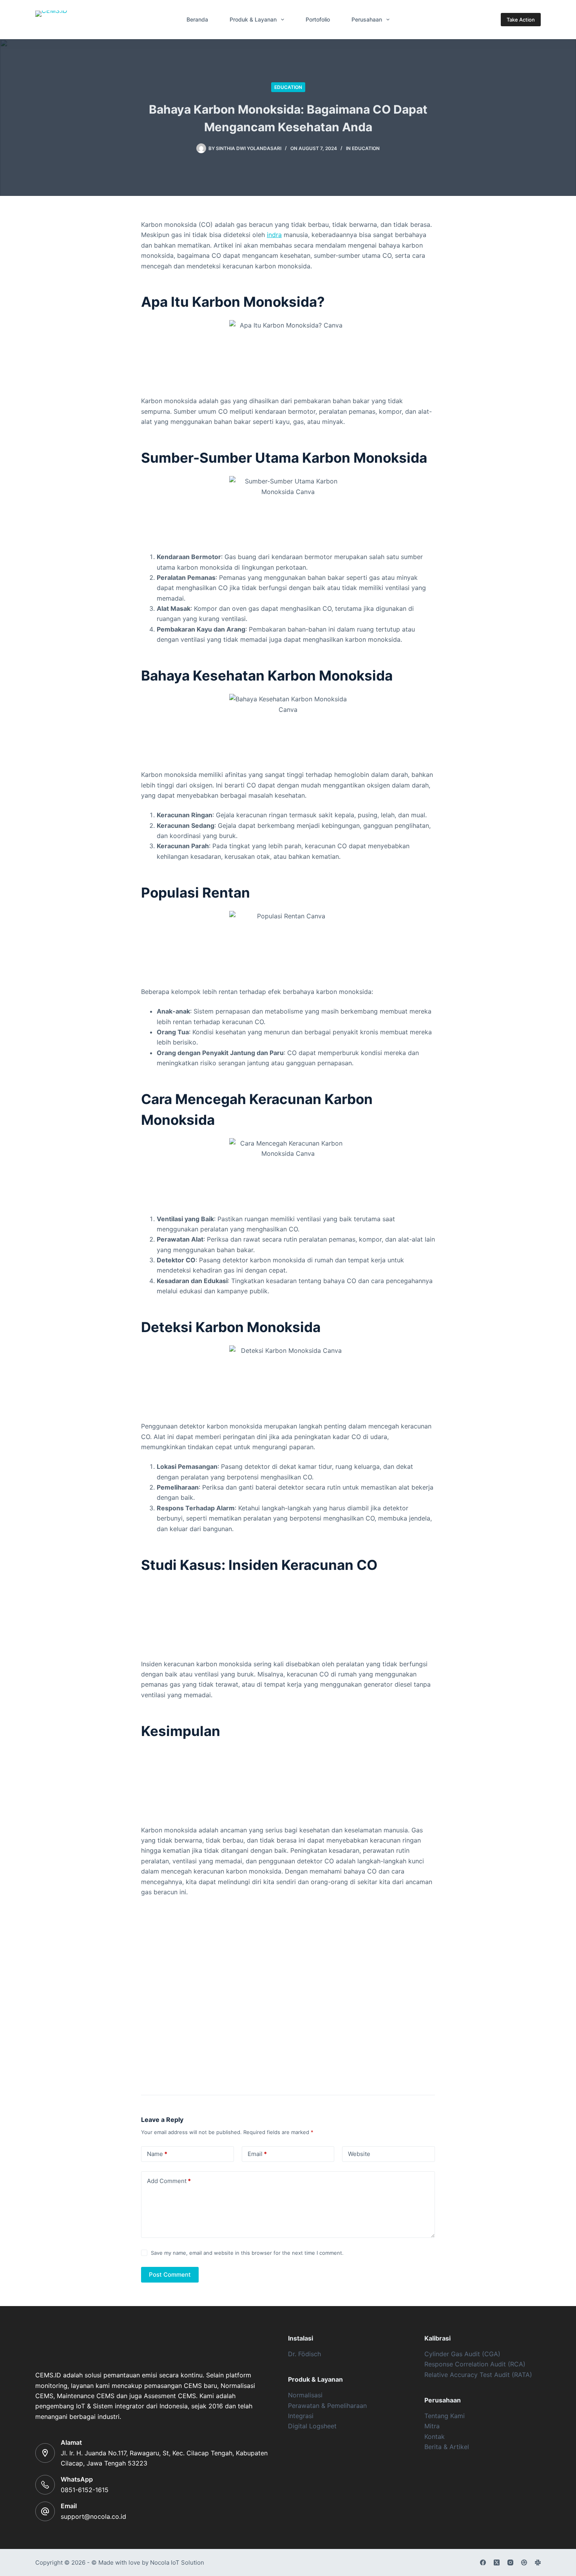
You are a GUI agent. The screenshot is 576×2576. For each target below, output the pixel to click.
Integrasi (301, 2416)
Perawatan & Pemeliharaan (327, 2406)
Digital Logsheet (312, 2426)
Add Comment (169, 2181)
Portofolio (318, 19)
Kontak (435, 2437)
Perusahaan (367, 19)
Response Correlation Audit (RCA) (475, 2364)
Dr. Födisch (304, 2354)
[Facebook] (483, 2562)
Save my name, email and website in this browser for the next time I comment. (247, 2253)
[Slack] (538, 2562)
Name (157, 2154)
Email (257, 2154)
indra (274, 235)
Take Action (521, 20)
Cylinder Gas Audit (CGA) (462, 2354)
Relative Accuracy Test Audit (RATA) (478, 2375)
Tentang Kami (445, 2416)
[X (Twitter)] (497, 2562)
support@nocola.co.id (93, 2516)
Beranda (197, 19)
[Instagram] (510, 2562)
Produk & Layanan (253, 19)
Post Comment (170, 2275)
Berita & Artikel (447, 2447)
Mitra (432, 2426)
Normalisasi (305, 2395)
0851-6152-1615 (85, 2490)
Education (288, 87)
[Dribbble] (524, 2562)
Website (359, 2154)
